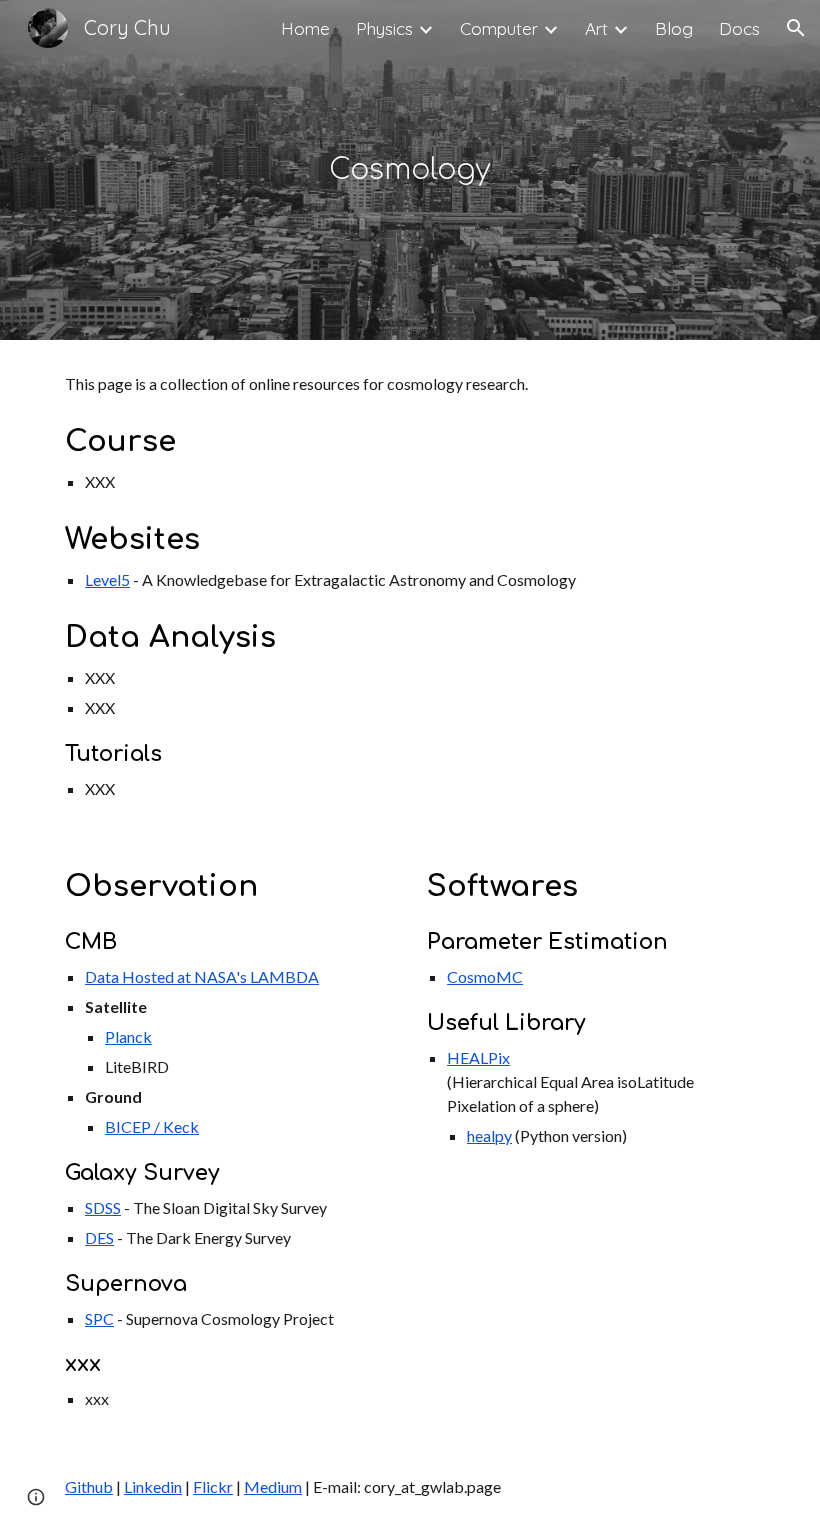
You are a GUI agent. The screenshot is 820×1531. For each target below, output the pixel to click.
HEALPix (478, 1057)
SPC (99, 1318)
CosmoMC (485, 976)
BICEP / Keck (152, 1126)
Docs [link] (739, 28)
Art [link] (596, 28)
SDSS (103, 1207)
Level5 (107, 579)
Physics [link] (384, 28)
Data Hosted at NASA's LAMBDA (202, 976)
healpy (489, 1135)
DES (99, 1237)
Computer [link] (499, 28)
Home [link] (305, 28)
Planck (128, 1036)
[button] (796, 28)
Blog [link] (674, 28)
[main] (410, 170)
